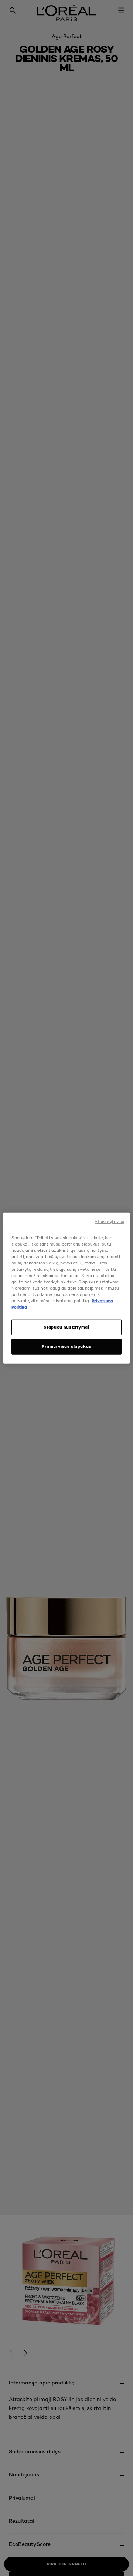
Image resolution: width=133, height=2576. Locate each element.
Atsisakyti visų (109, 1221)
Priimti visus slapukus (66, 1346)
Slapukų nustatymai (66, 1327)
